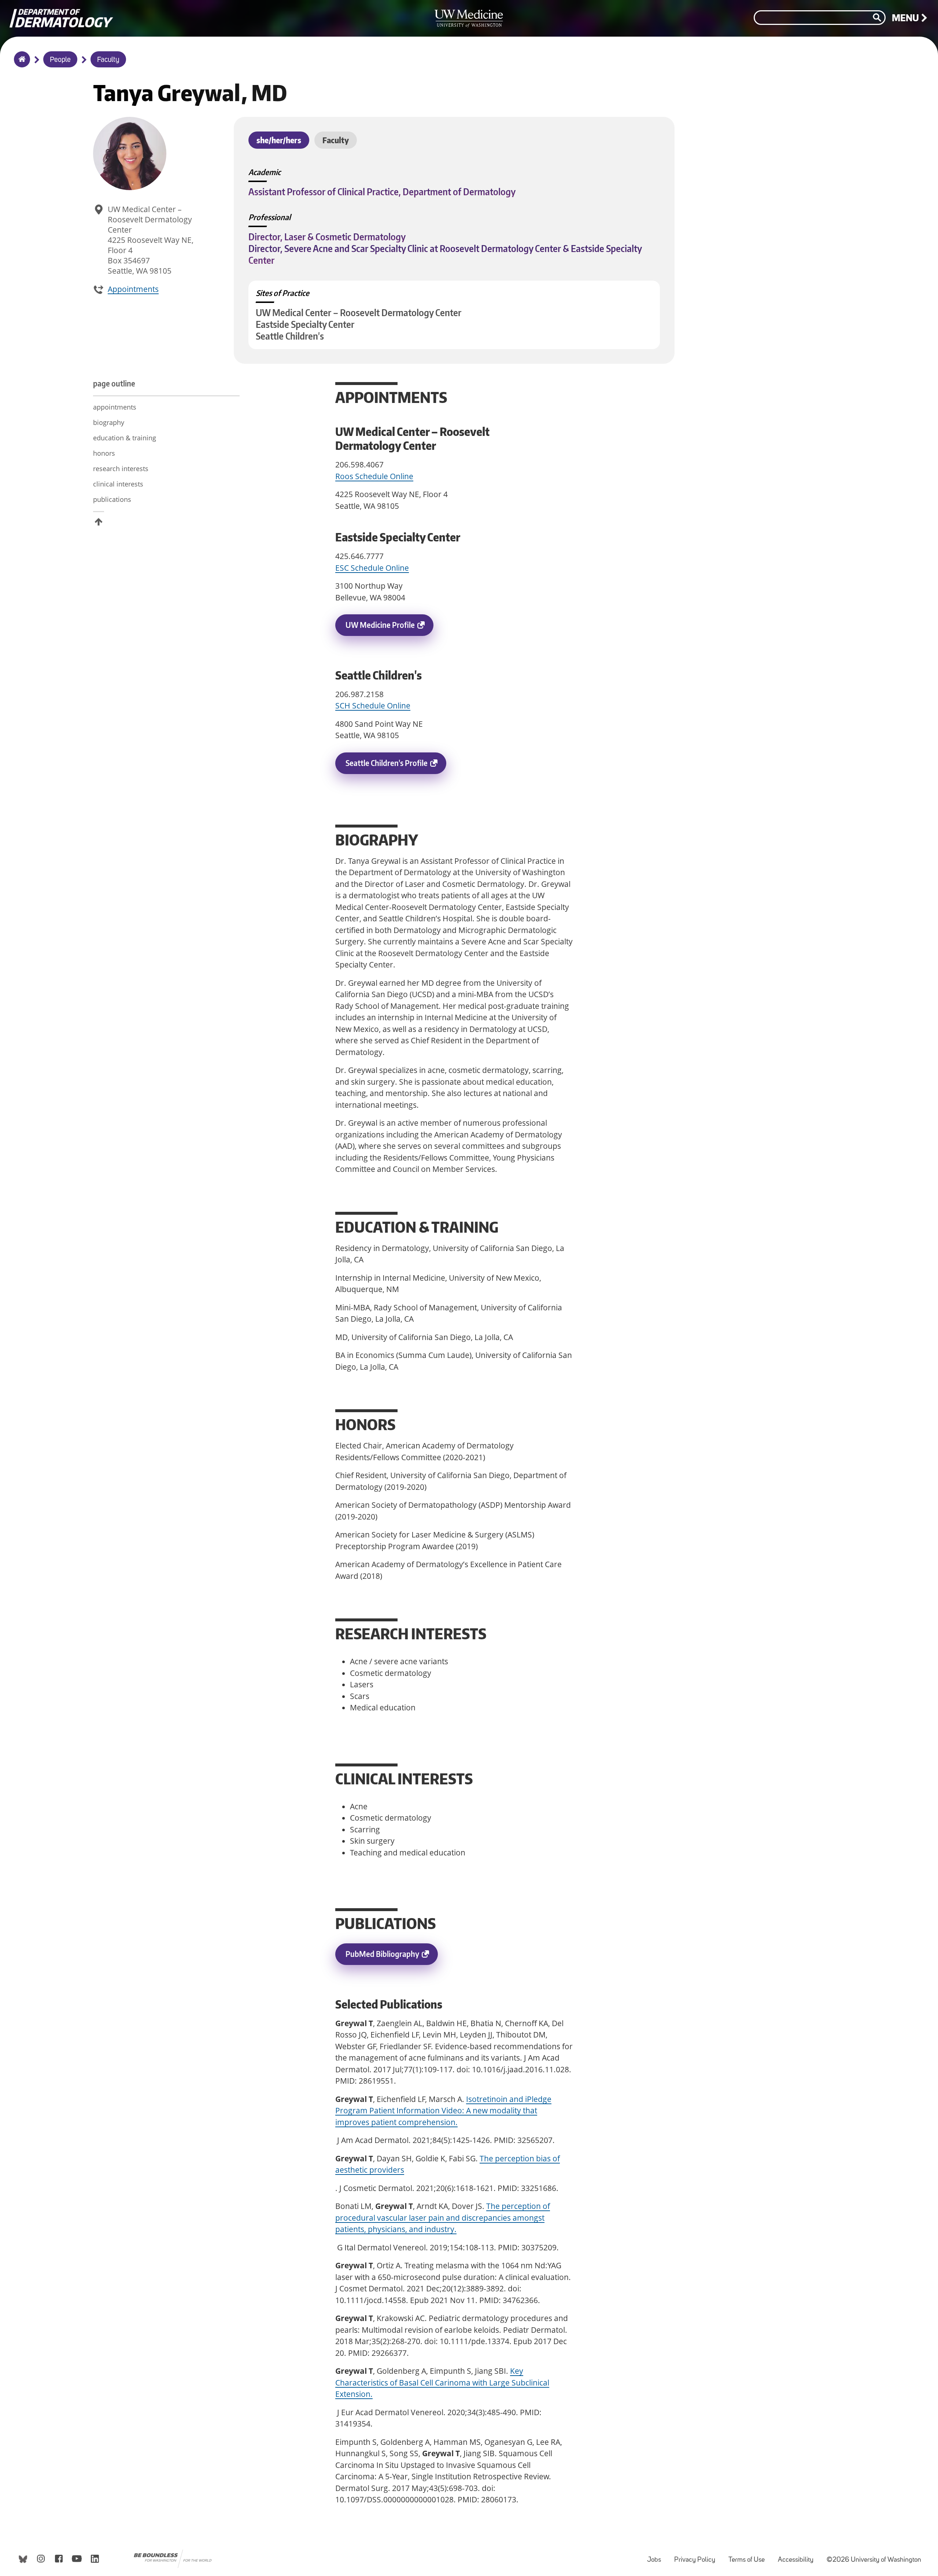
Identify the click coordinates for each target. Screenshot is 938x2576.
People (60, 60)
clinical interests (118, 484)
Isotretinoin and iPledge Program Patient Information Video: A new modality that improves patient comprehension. (443, 2111)
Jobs (657, 2556)
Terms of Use (749, 2556)
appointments (115, 407)
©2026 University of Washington (874, 2560)
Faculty (108, 60)
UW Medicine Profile (389, 628)
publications (113, 499)
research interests (121, 469)
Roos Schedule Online (374, 476)
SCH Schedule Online (373, 706)
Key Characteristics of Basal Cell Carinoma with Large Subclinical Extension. (442, 2382)
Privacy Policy (698, 2556)
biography (109, 422)
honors (104, 453)
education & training (125, 438)
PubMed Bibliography (392, 1957)
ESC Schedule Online (372, 568)
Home (20, 64)
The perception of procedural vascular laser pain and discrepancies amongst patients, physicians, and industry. (443, 2218)
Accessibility (799, 2556)
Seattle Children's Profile (396, 766)
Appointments (133, 289)
